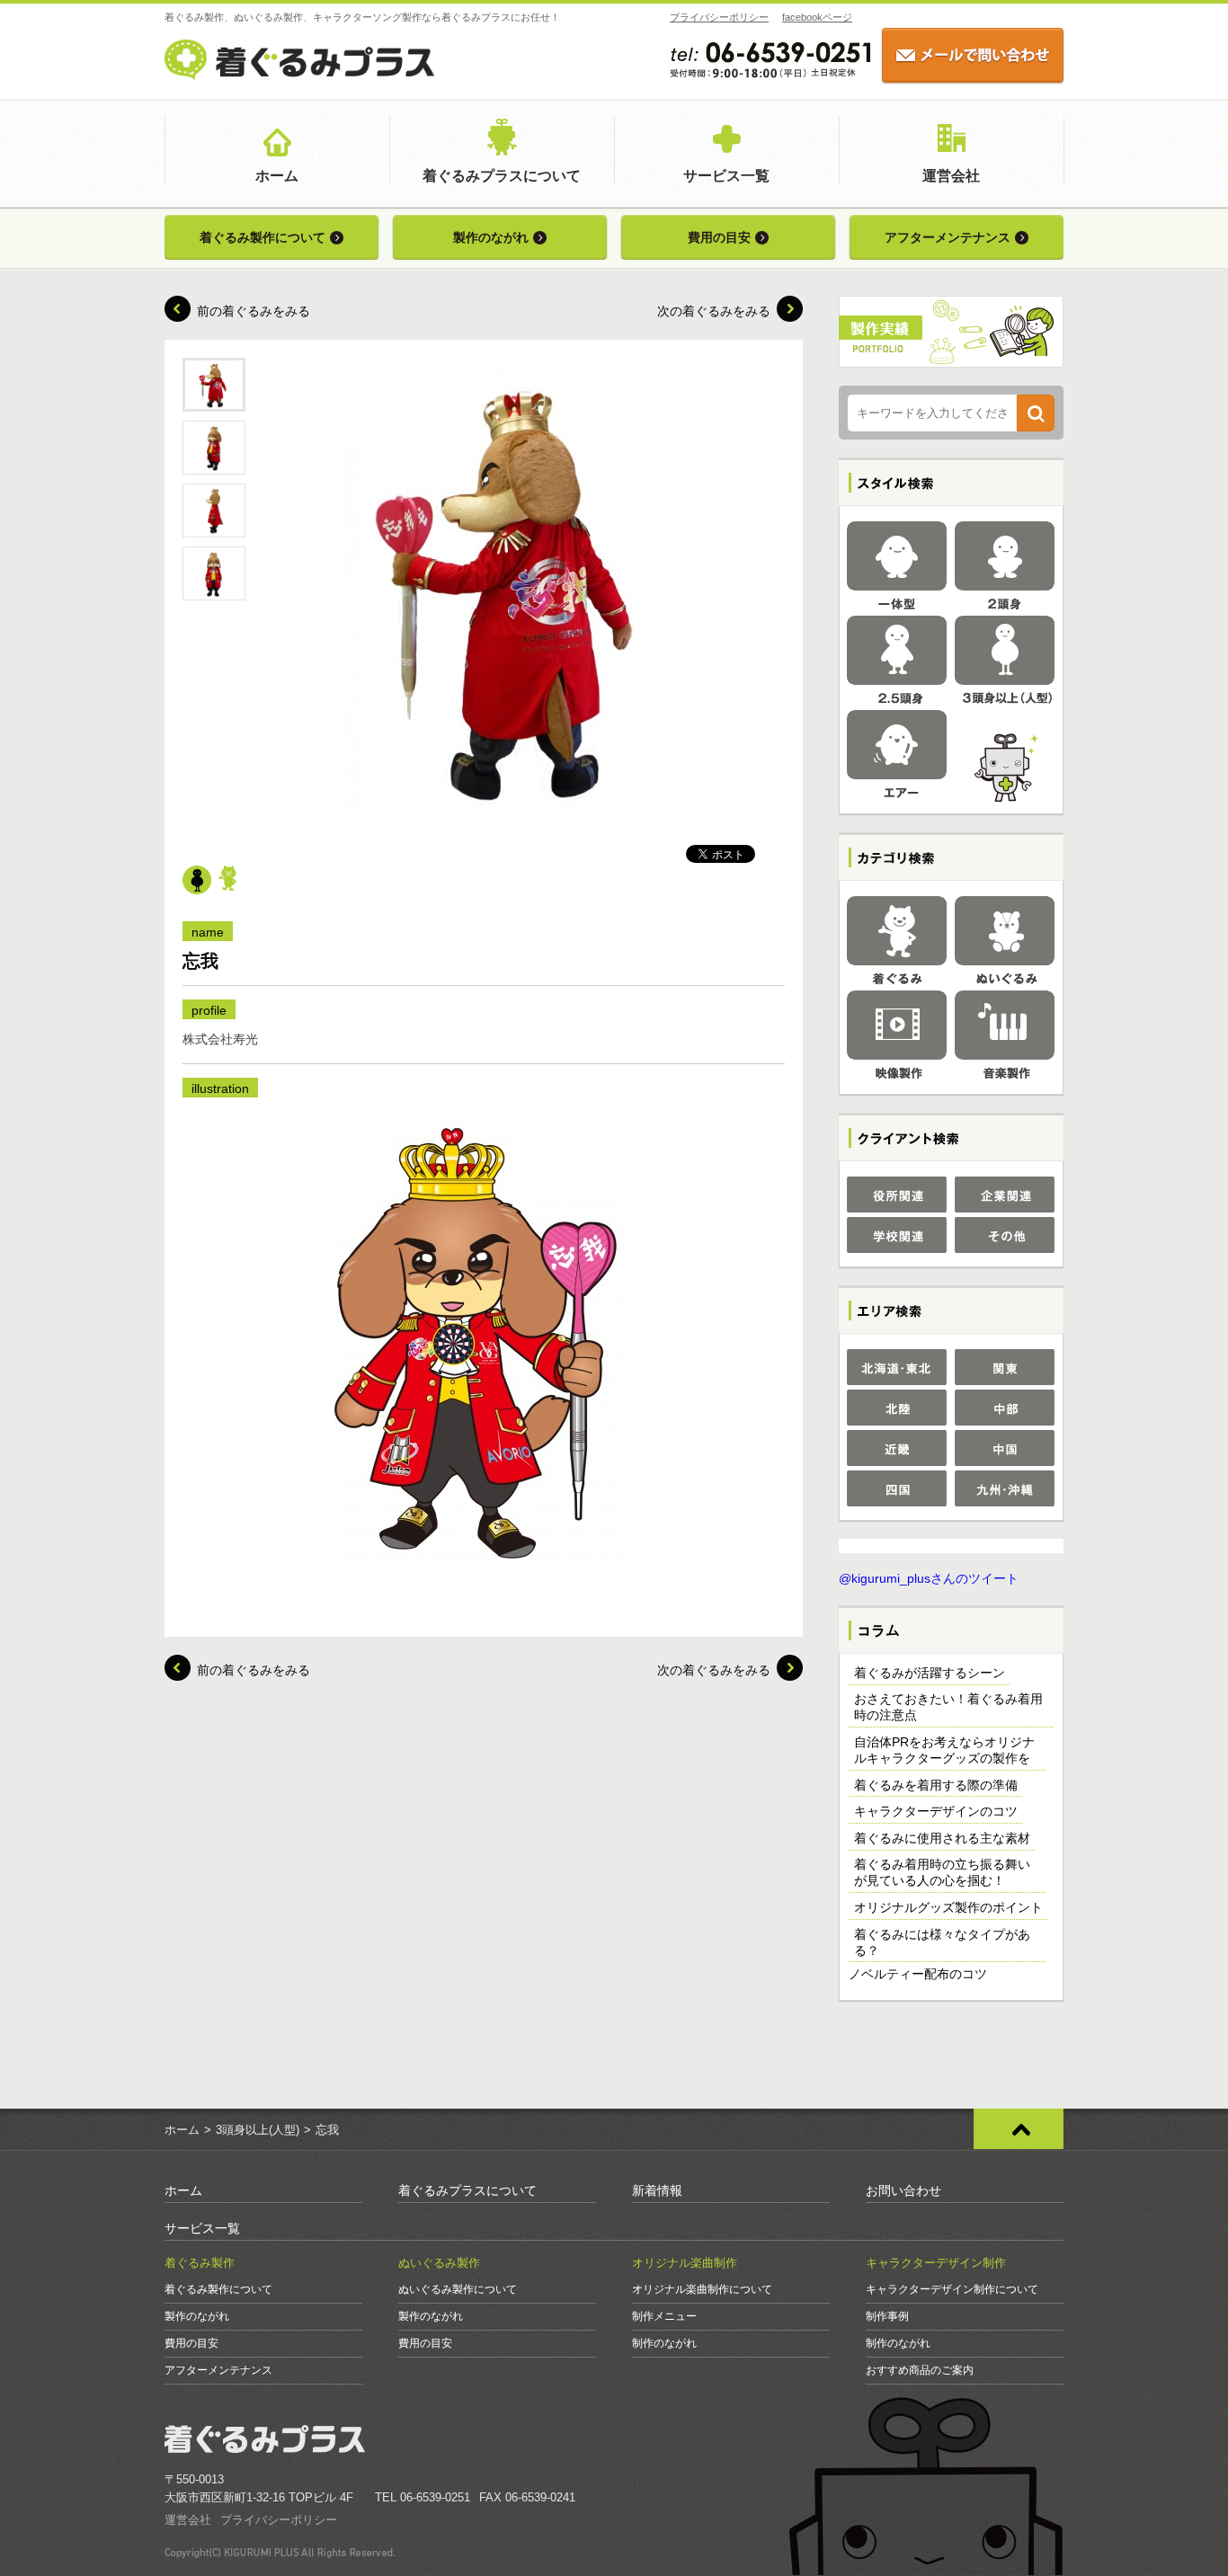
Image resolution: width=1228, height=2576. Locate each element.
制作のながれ (664, 2343)
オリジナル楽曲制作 (685, 2263)
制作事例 (887, 2316)
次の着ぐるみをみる (714, 311)
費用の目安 (719, 237)
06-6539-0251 (435, 2497)
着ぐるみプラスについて (502, 176)
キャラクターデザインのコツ (936, 1811)
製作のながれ (491, 237)
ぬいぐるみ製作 (439, 2263)
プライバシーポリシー (719, 17)
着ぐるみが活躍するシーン (930, 1673)
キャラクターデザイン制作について (952, 2289)
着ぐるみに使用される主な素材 (942, 1838)
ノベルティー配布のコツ (918, 1974)
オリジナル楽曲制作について (702, 2289)
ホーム (277, 176)
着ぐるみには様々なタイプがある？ (942, 1942)
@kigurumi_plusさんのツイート (929, 1578)
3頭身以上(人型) (258, 2130)
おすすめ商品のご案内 (920, 2370)
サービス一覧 (726, 176)
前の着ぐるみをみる (254, 311)
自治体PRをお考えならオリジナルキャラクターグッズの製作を (944, 1750)
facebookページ (817, 17)
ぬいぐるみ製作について (458, 2289)
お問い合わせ (903, 2190)
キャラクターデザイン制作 (936, 2263)
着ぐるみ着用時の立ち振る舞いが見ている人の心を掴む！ (942, 1872)
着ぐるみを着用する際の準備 (936, 1785)
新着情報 (657, 2190)
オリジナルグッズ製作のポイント (948, 1907)
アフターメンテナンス (948, 237)
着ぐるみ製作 (200, 2263)
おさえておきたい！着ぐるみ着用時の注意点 (948, 1707)
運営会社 (951, 176)
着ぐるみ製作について (263, 237)
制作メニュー (664, 2316)
